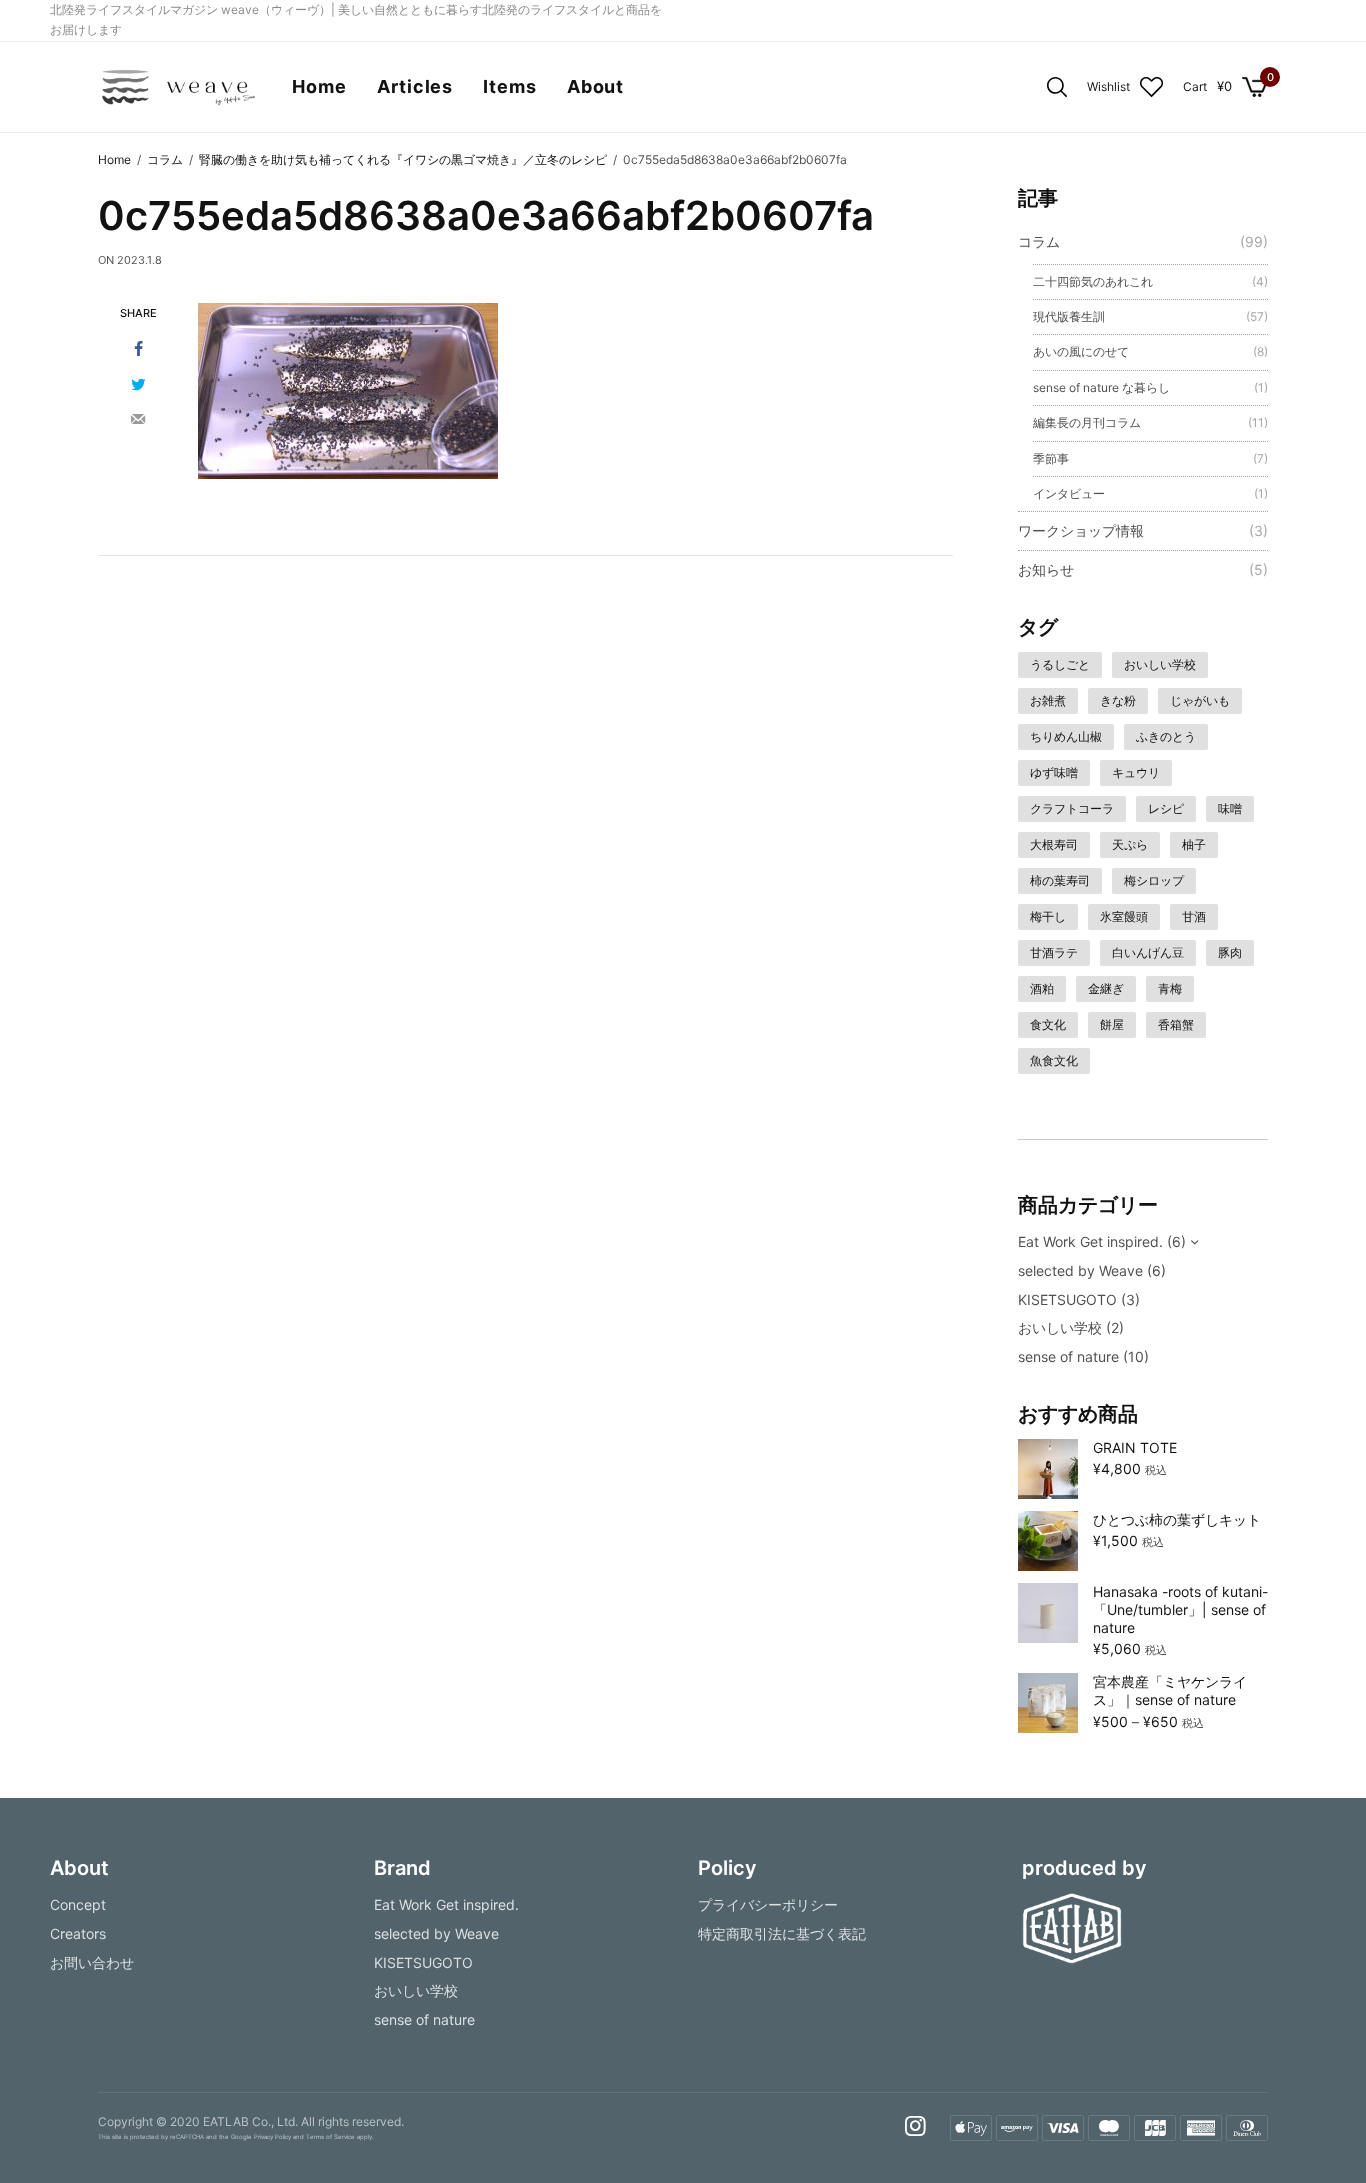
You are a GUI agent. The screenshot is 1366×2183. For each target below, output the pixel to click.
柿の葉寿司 (1060, 880)
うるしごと (1060, 664)
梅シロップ (1154, 880)
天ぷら (1130, 844)
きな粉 (1118, 700)
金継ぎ (1106, 988)
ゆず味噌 (1054, 772)
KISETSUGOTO (1067, 1299)
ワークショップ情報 (1081, 530)
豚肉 (1230, 952)
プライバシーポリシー (768, 1904)
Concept (78, 1904)
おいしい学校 (1160, 664)
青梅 (1170, 988)
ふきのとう (1166, 736)
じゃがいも (1200, 700)
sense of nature (1068, 1356)
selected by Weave (1080, 1270)
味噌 (1230, 808)
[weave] (177, 87)
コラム (1039, 241)
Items (510, 86)
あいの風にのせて (1081, 351)
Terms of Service (330, 2137)
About (596, 86)
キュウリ (1136, 772)
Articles (415, 86)
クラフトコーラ (1072, 808)
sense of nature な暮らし (1101, 387)
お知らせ (1046, 569)
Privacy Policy (272, 2137)
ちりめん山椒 (1066, 736)
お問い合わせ (92, 1962)
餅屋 (1112, 1024)
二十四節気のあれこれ (1093, 281)
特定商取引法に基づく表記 (782, 1933)
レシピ (1166, 808)
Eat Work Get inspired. (1090, 1241)
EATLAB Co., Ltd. (250, 2121)
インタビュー (1069, 493)
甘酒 (1194, 916)
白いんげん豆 (1148, 952)
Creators (78, 1933)
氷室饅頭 (1124, 916)
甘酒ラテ (1054, 952)
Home (319, 86)
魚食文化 (1054, 1060)
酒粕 (1042, 988)
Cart (1195, 87)
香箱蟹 (1176, 1024)
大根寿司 (1054, 844)
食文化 (1048, 1024)
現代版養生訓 (1069, 316)
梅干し (1048, 916)
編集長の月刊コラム (1087, 422)
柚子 (1194, 844)
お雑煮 (1048, 700)
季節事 (1051, 458)
